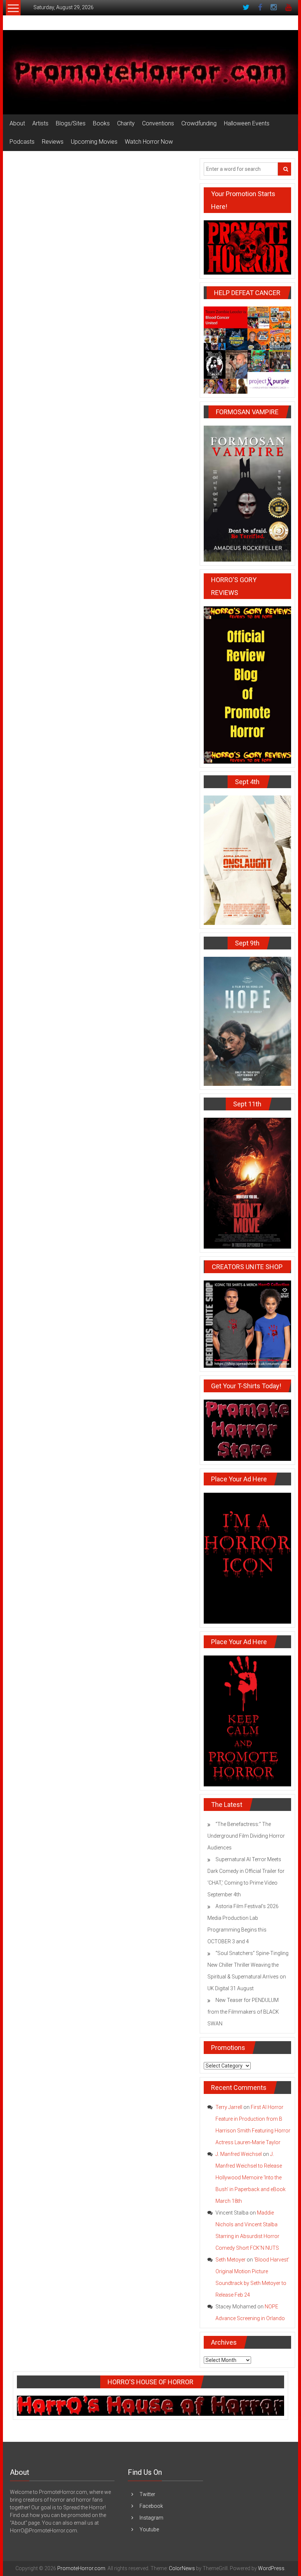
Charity (126, 123)
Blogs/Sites (71, 123)
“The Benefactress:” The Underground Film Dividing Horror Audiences (246, 1836)
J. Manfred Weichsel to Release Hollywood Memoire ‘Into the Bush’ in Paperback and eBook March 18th (251, 2178)
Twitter (147, 2494)
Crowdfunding (199, 123)
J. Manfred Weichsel (239, 2154)
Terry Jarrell (229, 2107)
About (17, 123)
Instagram (151, 2518)
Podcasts (22, 142)
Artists (40, 123)
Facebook (151, 2506)
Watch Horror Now (149, 142)
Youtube (149, 2529)
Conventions (158, 123)
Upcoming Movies (94, 142)
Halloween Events (247, 123)
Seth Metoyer (231, 2260)
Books (101, 123)
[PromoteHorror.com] (150, 72)
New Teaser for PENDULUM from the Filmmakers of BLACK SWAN (243, 2012)
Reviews (53, 142)
